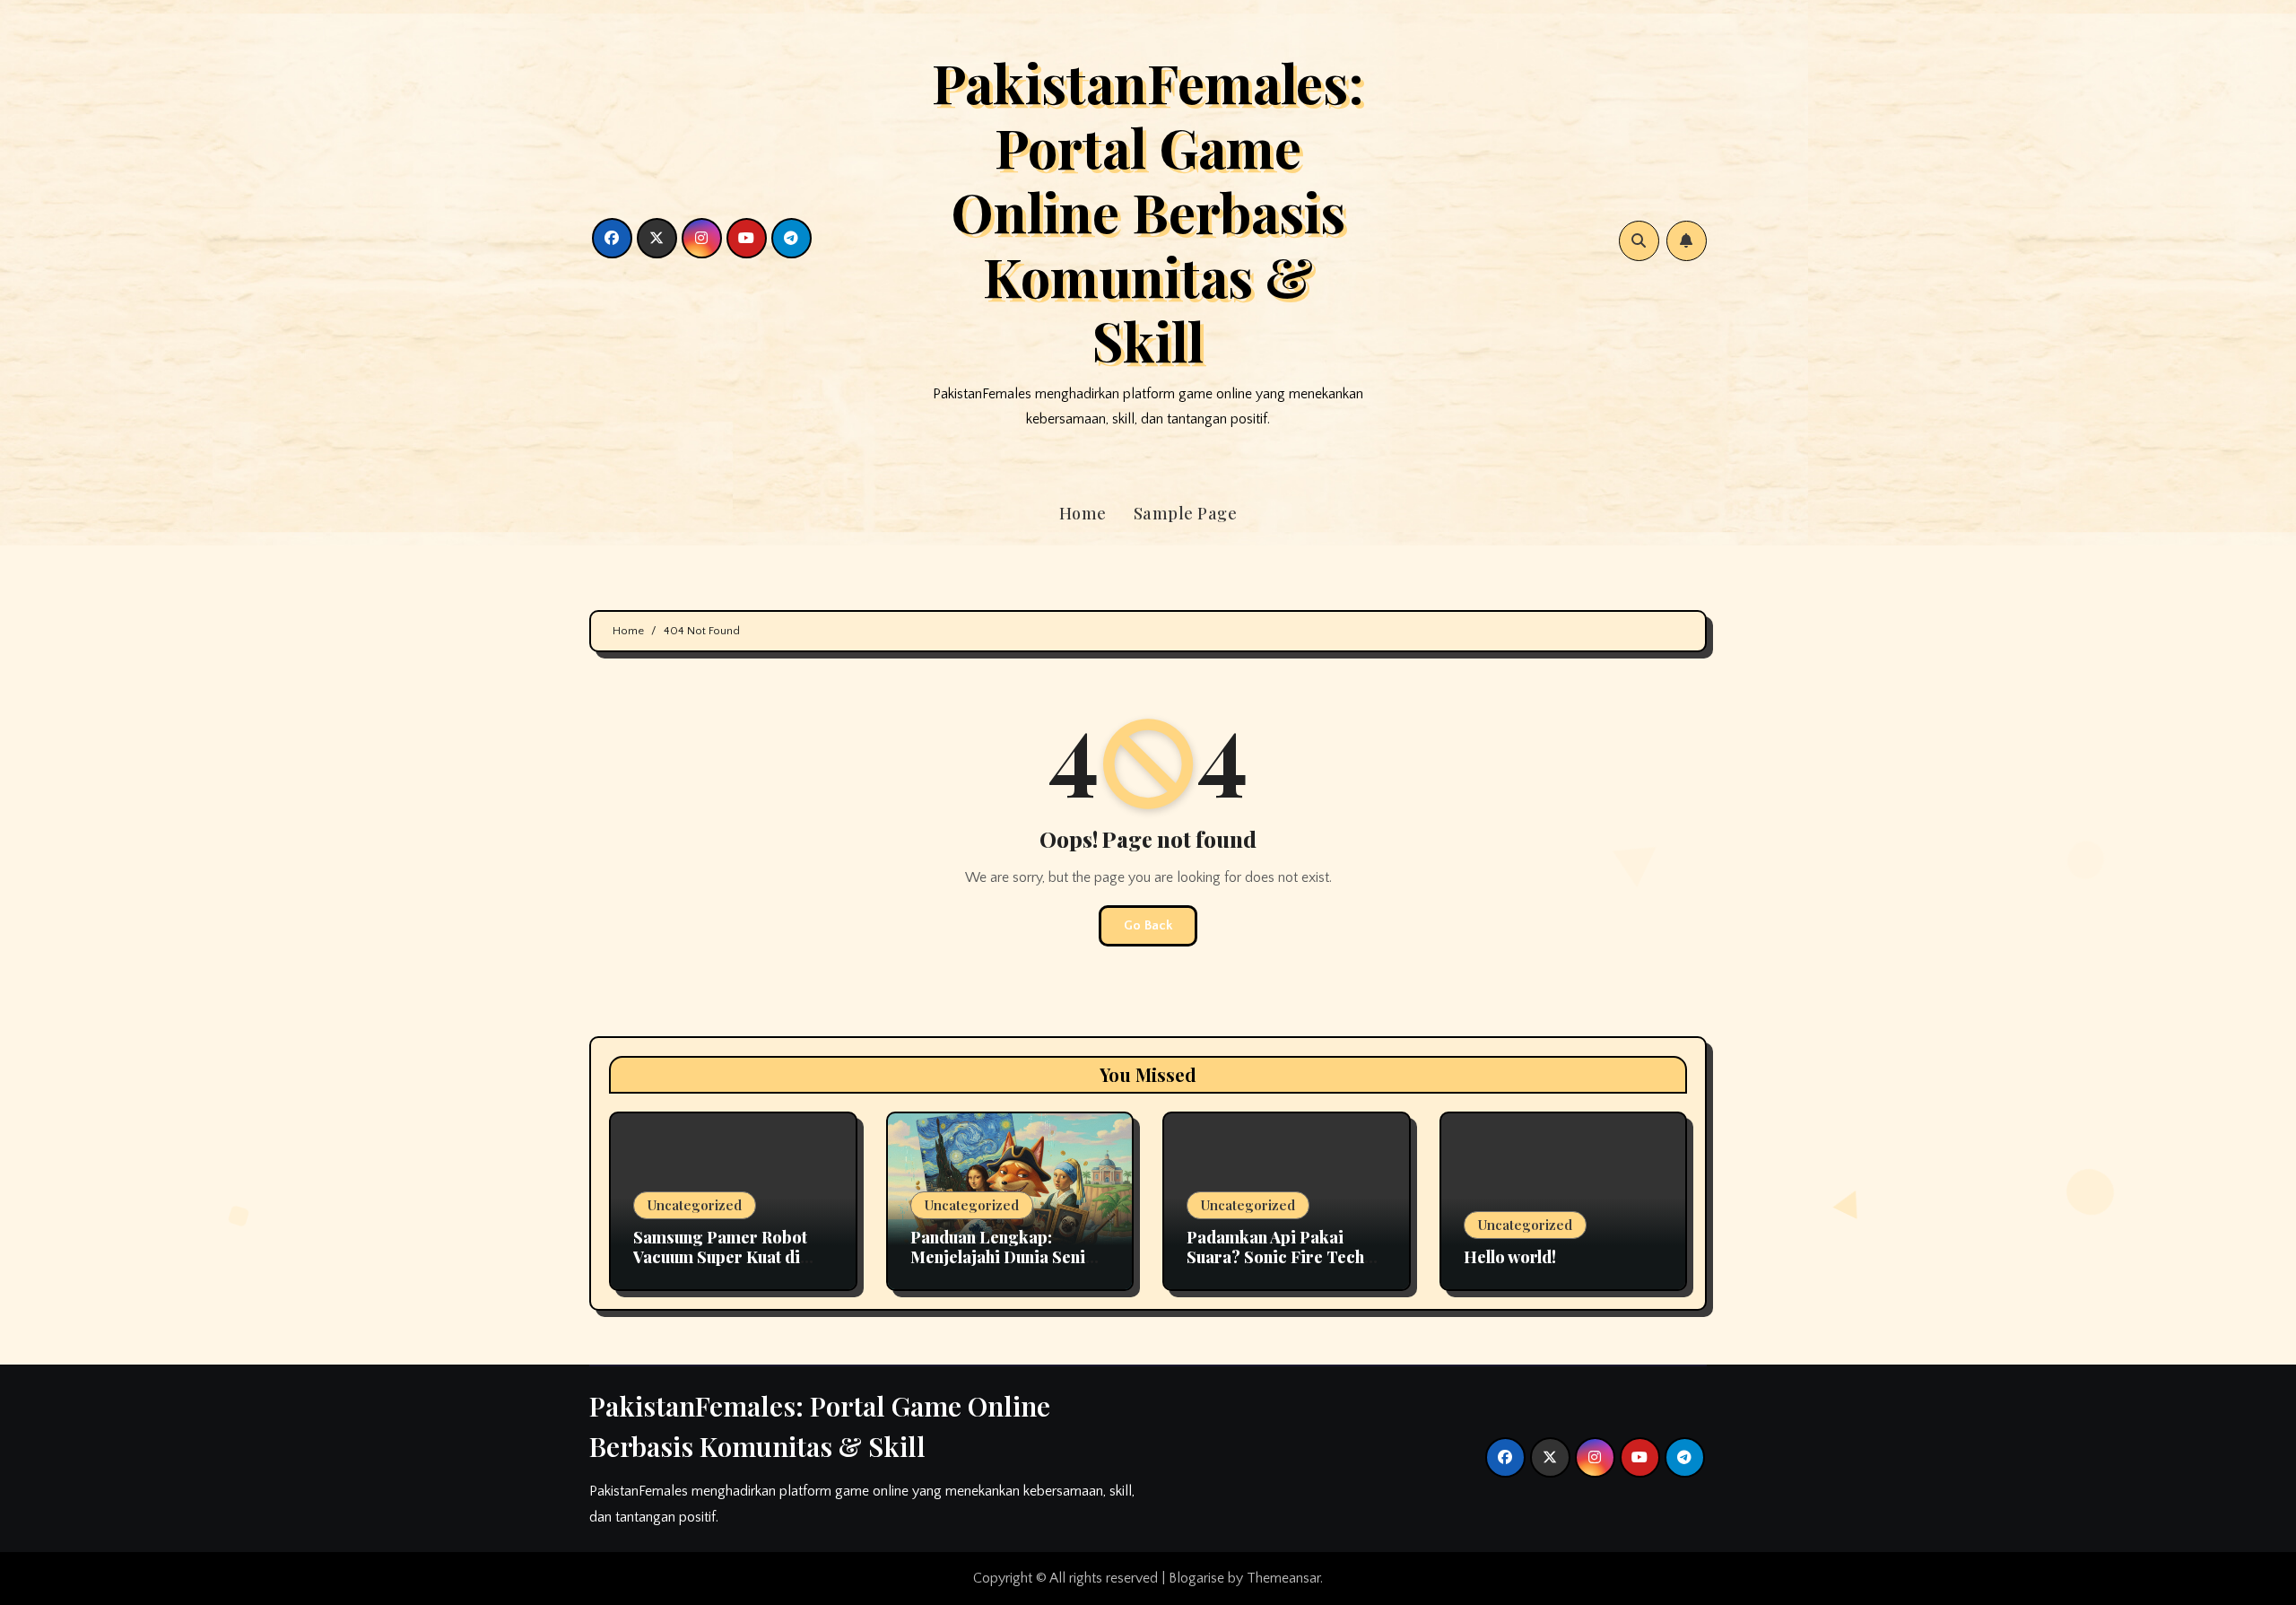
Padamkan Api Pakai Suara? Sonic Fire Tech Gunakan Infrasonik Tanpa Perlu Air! (1275, 1266)
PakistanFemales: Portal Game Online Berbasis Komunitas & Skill (1148, 211)
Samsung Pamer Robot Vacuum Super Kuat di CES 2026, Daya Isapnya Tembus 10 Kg (726, 1266)
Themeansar (1283, 1578)
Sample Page (1186, 513)
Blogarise (1196, 1578)
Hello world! (1510, 1257)
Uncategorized (695, 1205)
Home (1083, 513)
